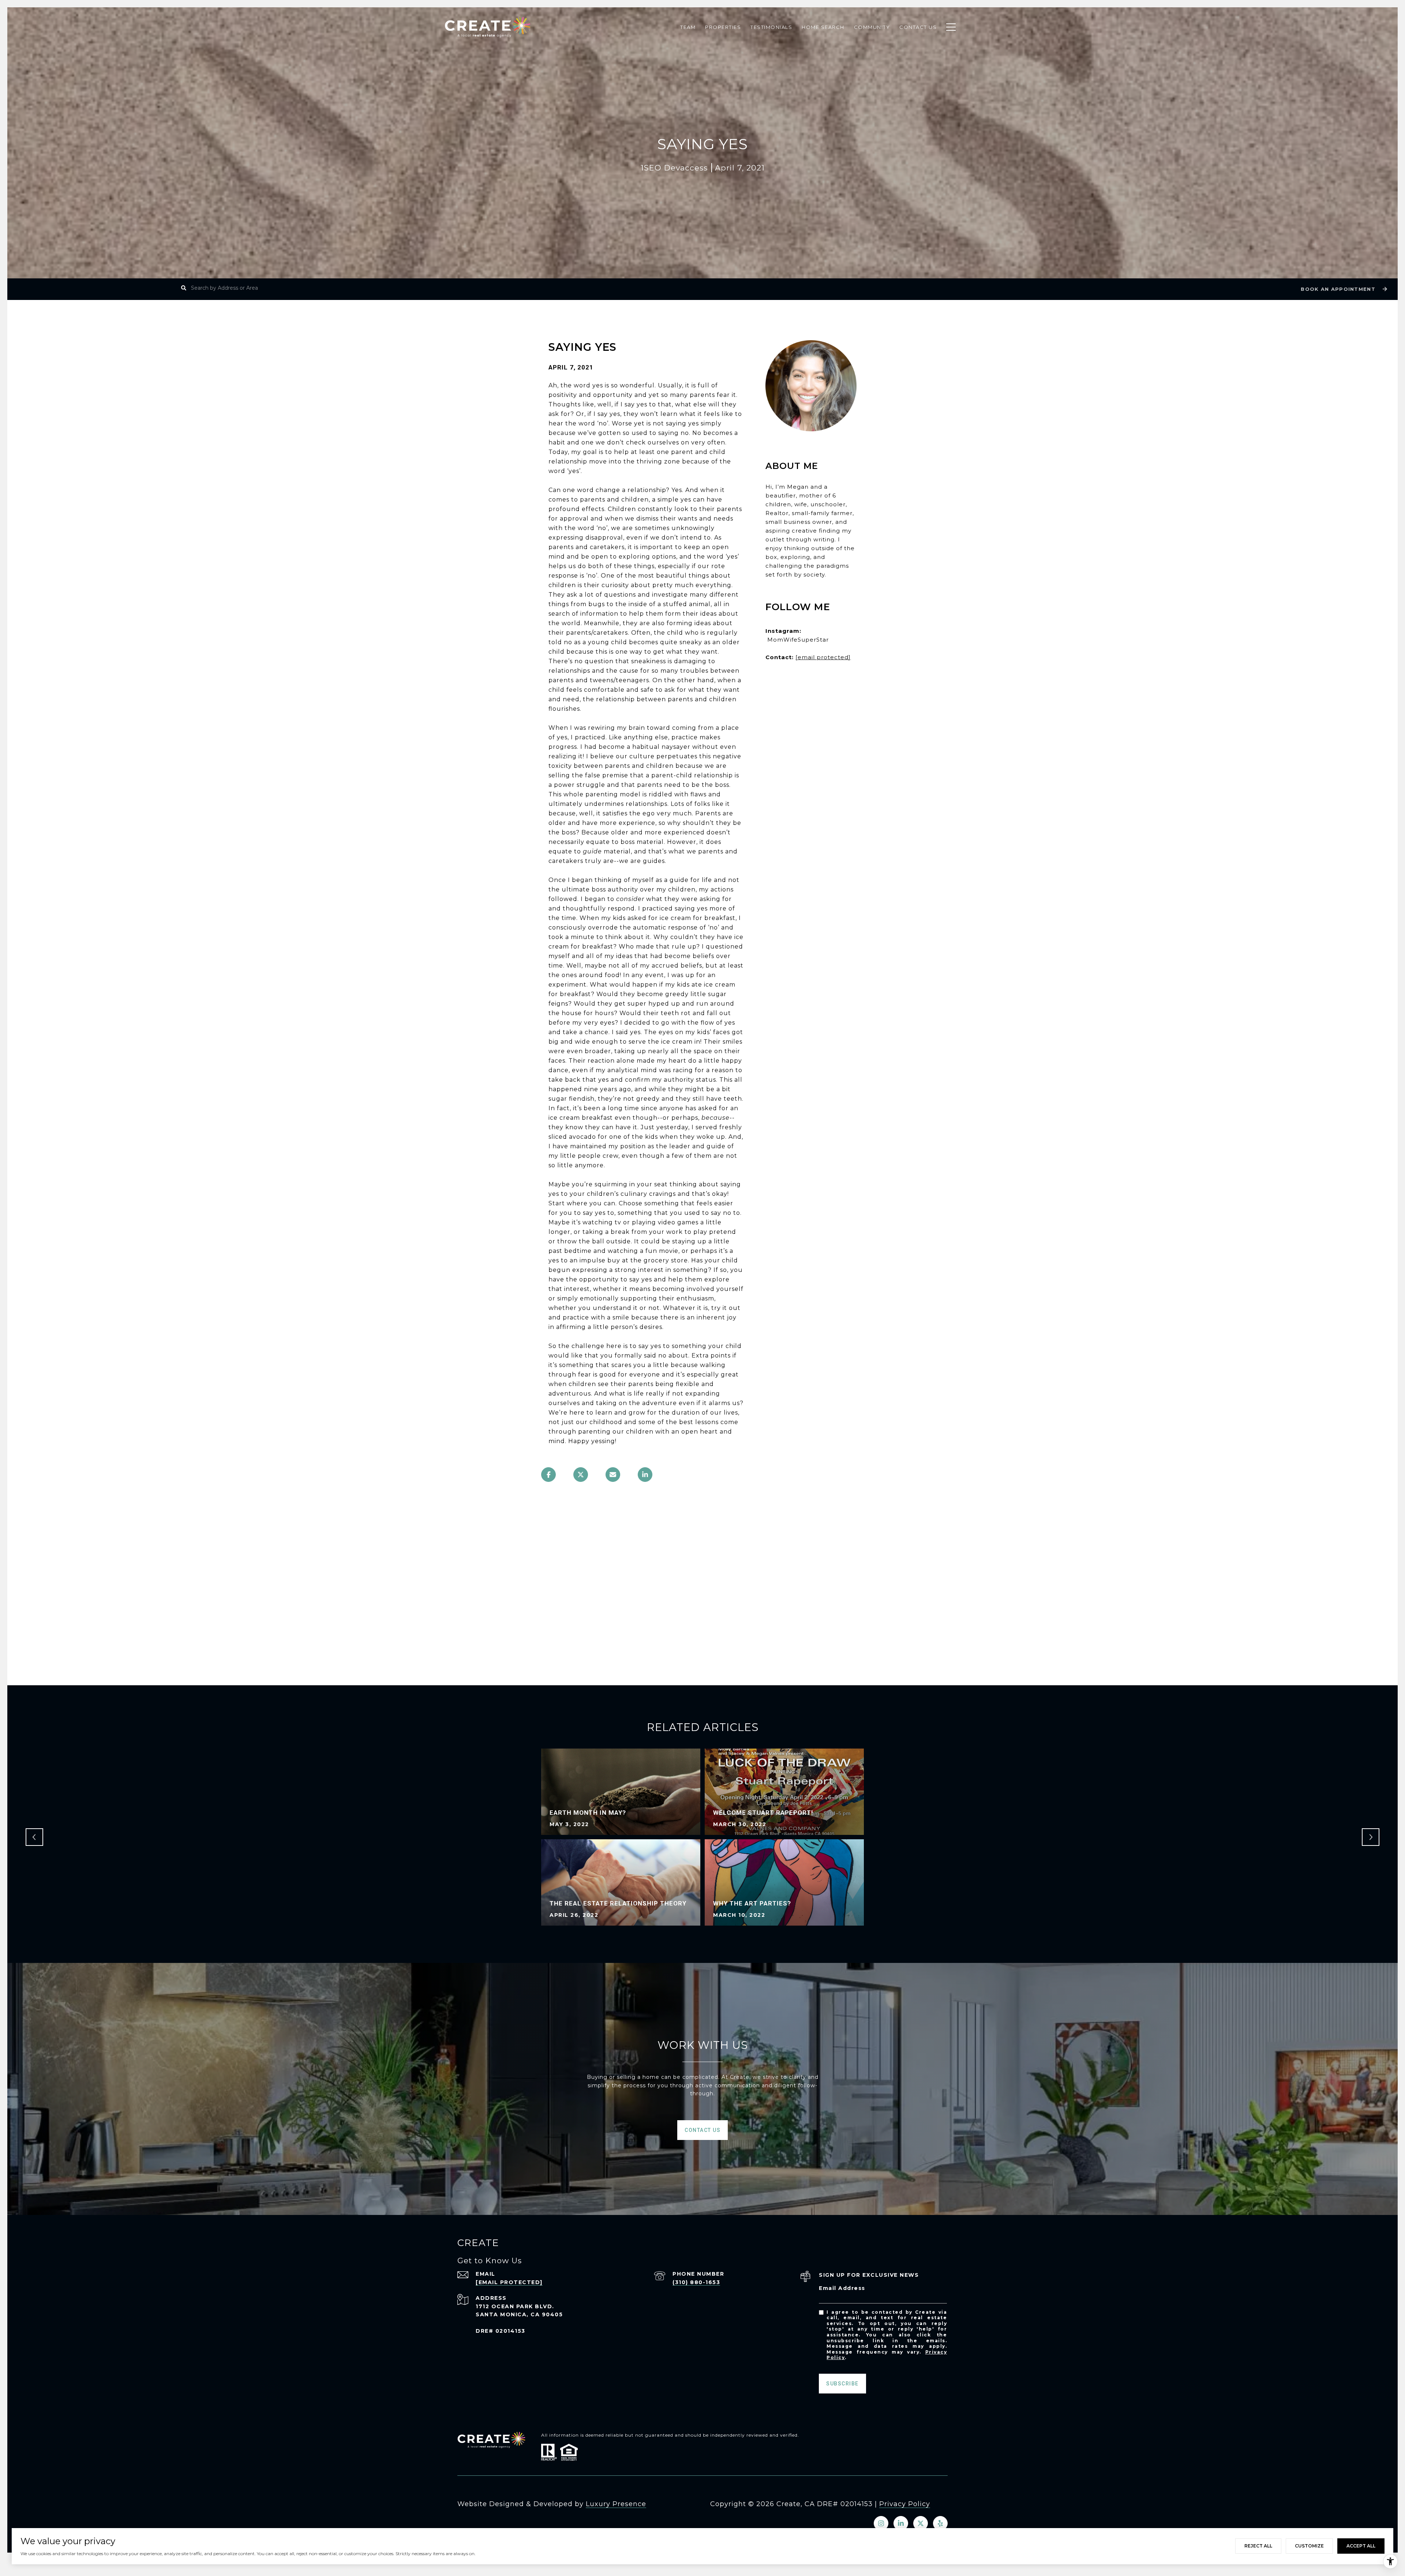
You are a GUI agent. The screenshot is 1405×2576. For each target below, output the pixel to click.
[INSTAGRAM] (881, 2523)
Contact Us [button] (702, 2130)
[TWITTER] (921, 2523)
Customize (1309, 2546)
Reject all (1258, 2546)
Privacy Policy (905, 2504)
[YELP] (940, 2523)
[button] (1343, 289)
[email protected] (823, 657)
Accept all (1361, 2546)
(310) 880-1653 (696, 2282)
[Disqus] (702, 1591)
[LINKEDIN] (901, 2523)
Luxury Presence (616, 2504)
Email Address (842, 2288)
